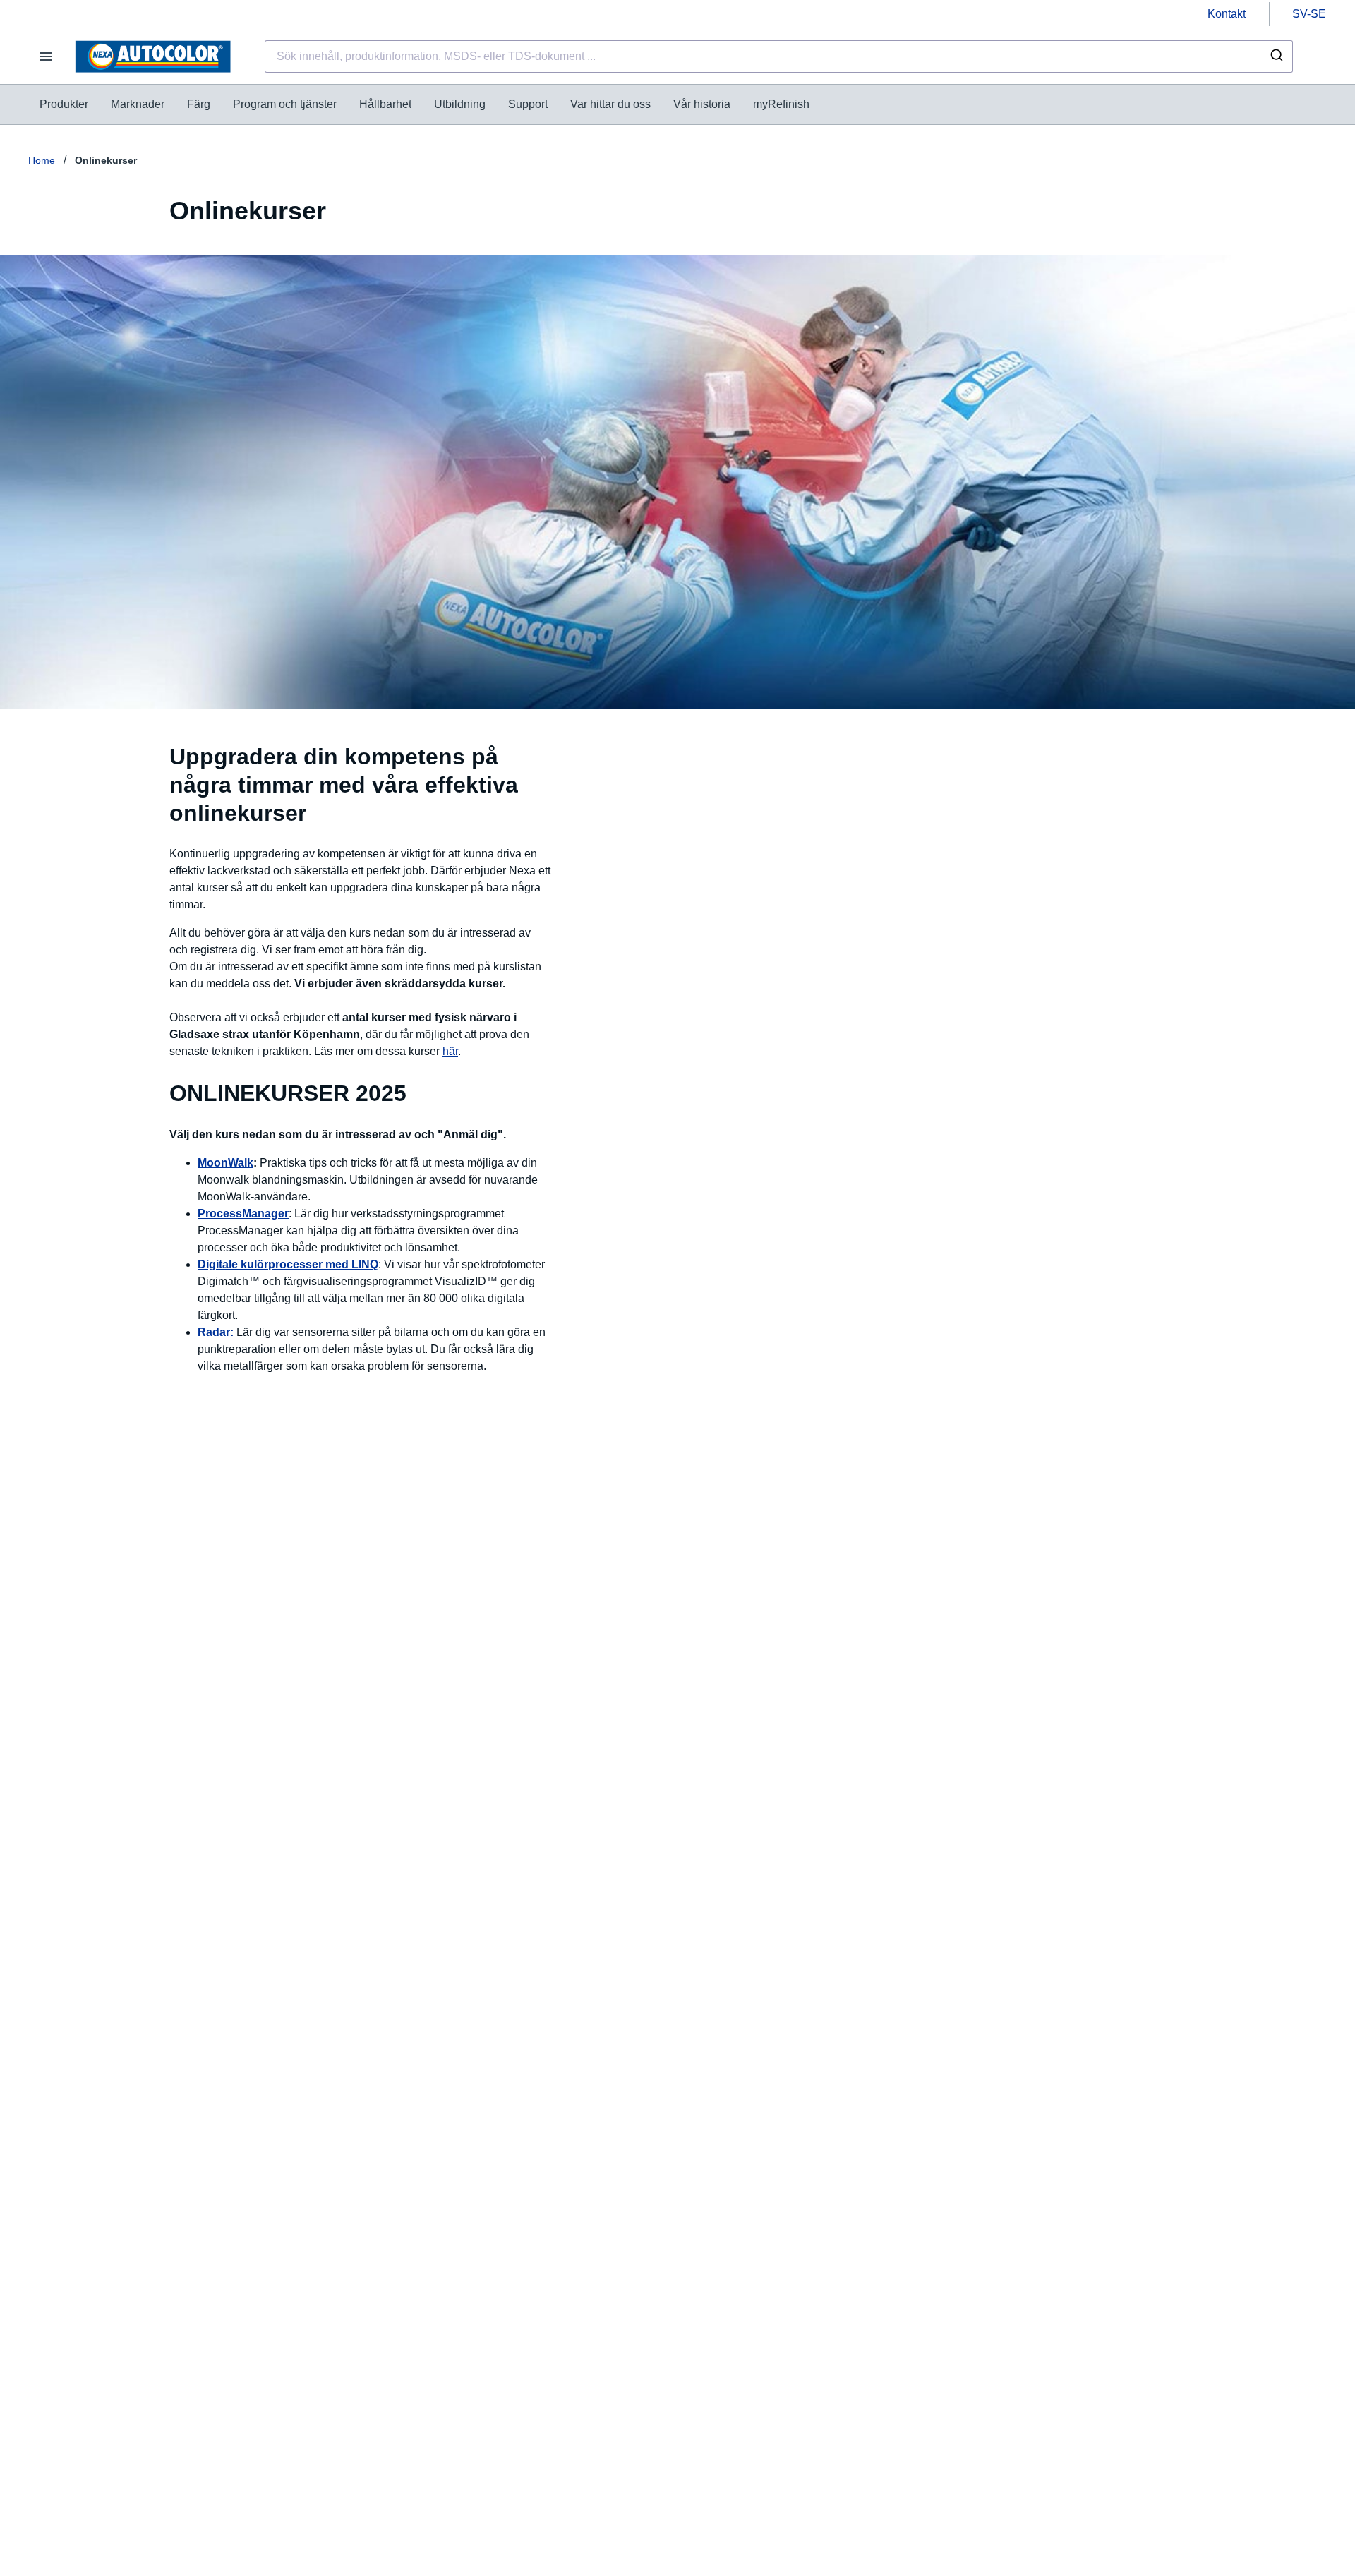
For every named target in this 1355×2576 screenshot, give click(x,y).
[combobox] (779, 56)
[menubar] (424, 104)
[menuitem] (64, 104)
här (450, 1051)
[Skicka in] (1276, 56)
